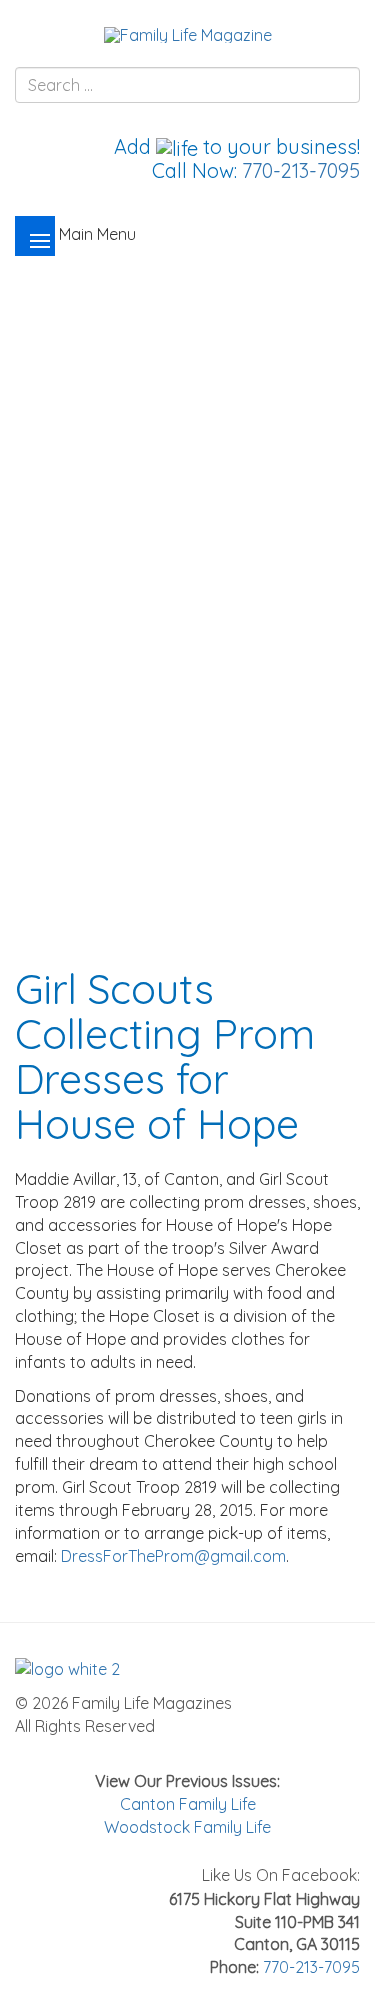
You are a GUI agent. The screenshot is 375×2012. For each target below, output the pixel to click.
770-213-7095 (301, 170)
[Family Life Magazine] (188, 34)
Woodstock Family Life (187, 1827)
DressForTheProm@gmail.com (173, 1556)
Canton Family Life (188, 1804)
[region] (187, 578)
